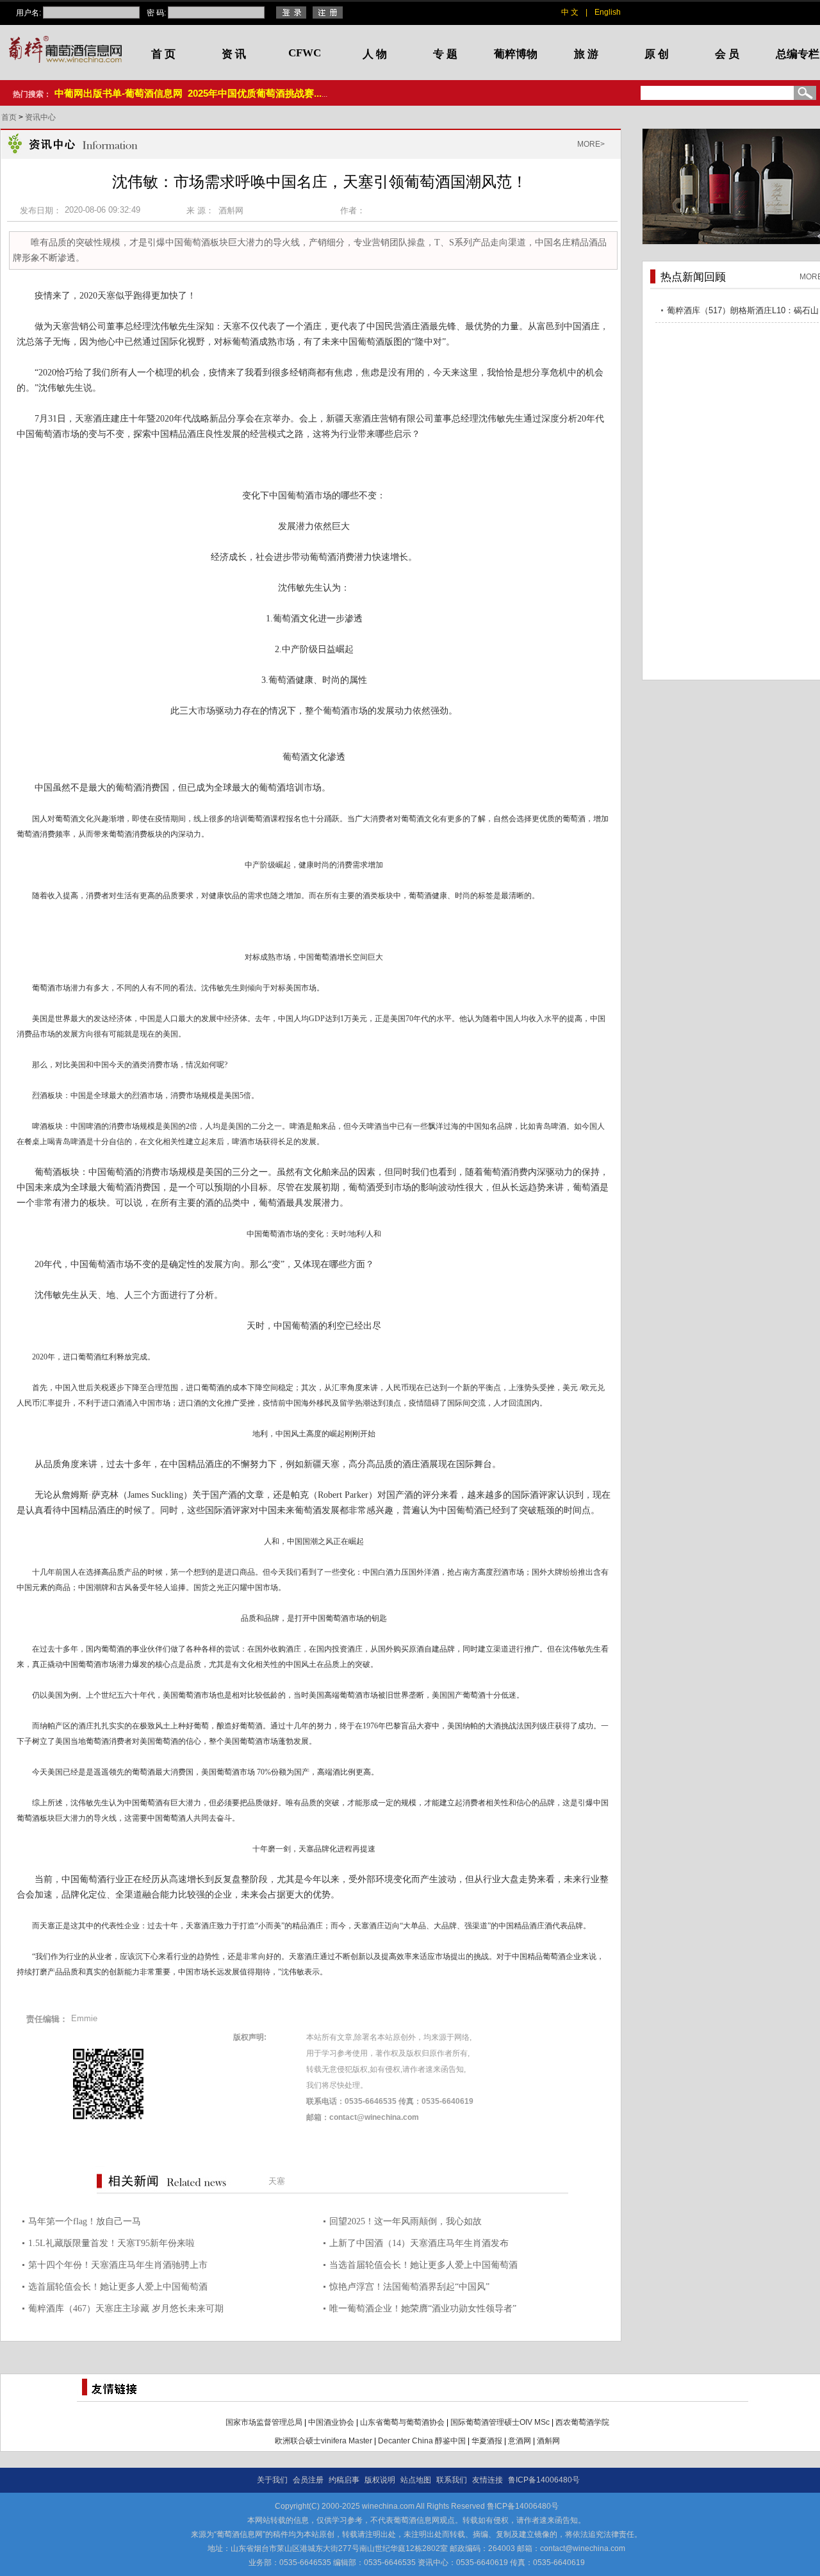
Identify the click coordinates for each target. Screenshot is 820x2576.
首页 (10, 117)
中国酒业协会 (331, 2422)
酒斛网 (548, 2441)
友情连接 (488, 2480)
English (608, 12)
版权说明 (380, 2480)
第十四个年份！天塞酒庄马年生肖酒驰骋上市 (118, 2265)
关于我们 (272, 2480)
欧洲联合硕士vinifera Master (324, 2441)
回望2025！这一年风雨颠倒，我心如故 (406, 2221)
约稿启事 (344, 2480)
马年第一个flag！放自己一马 (85, 2221)
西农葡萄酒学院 (582, 2422)
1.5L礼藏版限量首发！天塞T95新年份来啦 (111, 2243)
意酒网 (520, 2441)
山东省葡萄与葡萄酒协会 (402, 2422)
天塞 (277, 2181)
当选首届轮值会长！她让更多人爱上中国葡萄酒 (423, 2265)
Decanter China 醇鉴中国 (422, 2441)
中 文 (570, 12)
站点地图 (416, 2480)
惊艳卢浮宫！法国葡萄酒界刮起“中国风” (409, 2287)
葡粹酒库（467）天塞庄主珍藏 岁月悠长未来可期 (126, 2309)
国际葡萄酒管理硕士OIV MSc (500, 2422)
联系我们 (452, 2480)
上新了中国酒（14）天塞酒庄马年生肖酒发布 (419, 2243)
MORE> (591, 144)
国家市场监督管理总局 (264, 2422)
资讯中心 (40, 117)
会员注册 (308, 2480)
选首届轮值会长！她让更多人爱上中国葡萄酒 (118, 2287)
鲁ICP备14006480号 (544, 2480)
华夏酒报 (487, 2441)
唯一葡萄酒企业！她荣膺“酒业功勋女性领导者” (423, 2309)
